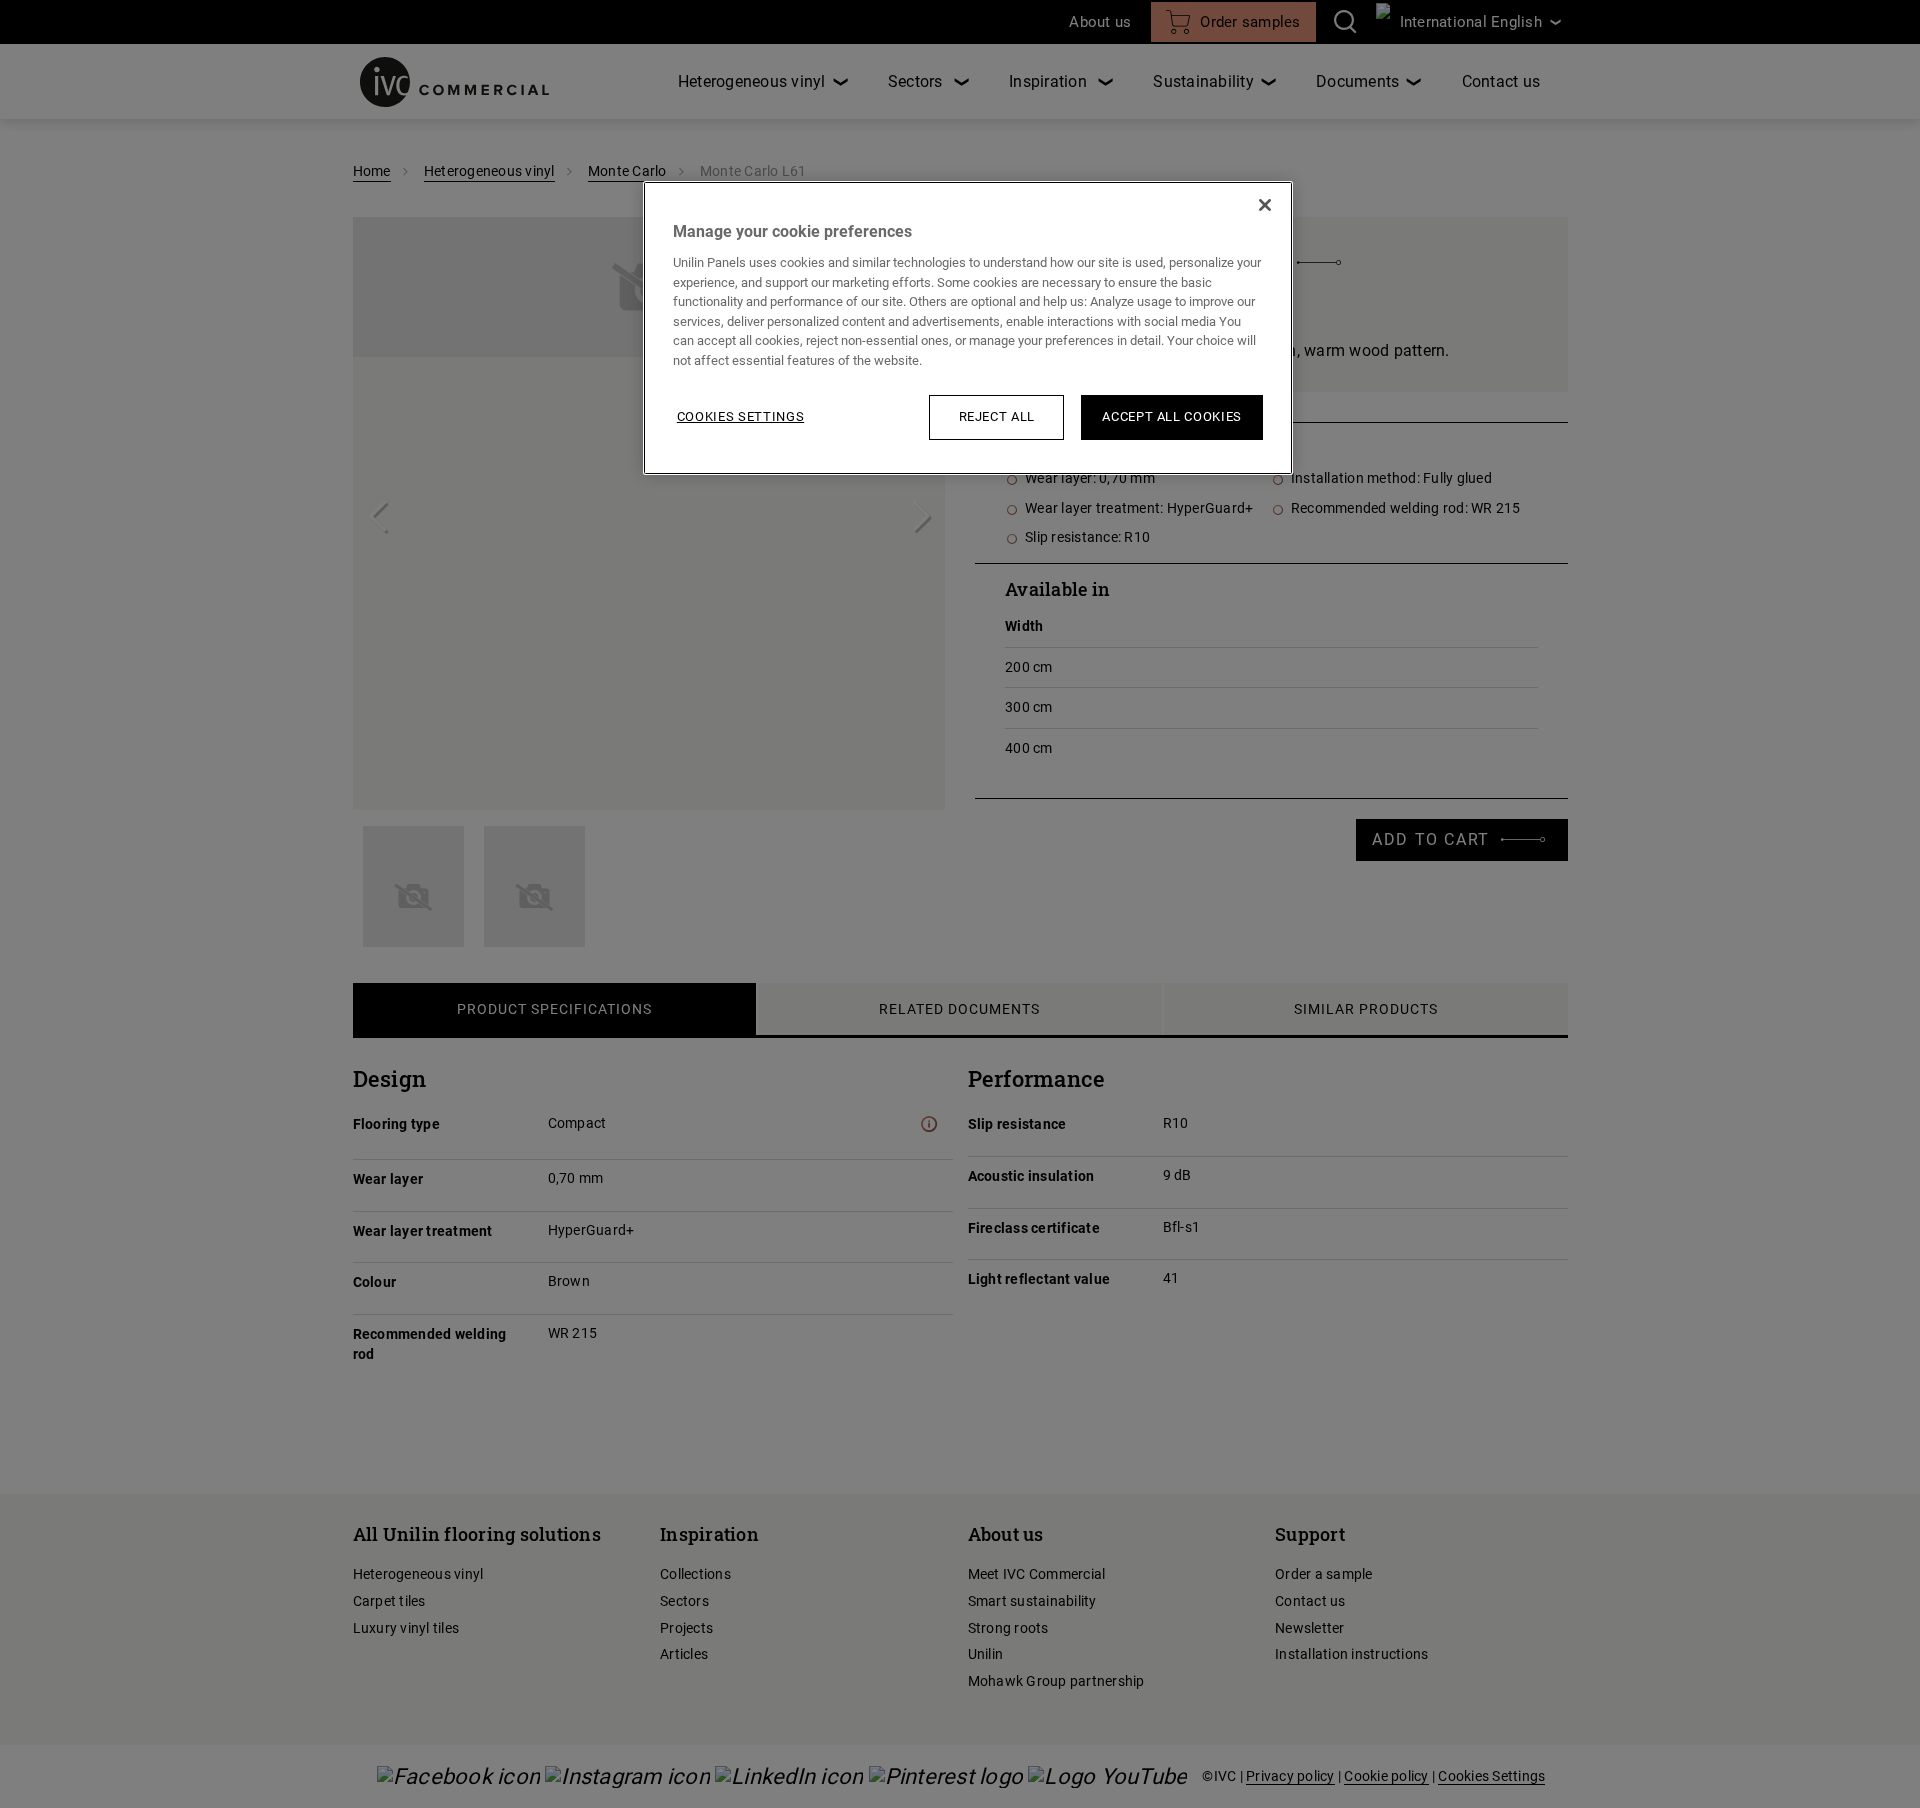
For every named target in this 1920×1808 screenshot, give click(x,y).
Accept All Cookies (1172, 416)
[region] (968, 328)
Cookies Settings (740, 416)
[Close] (1265, 205)
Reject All (997, 416)
